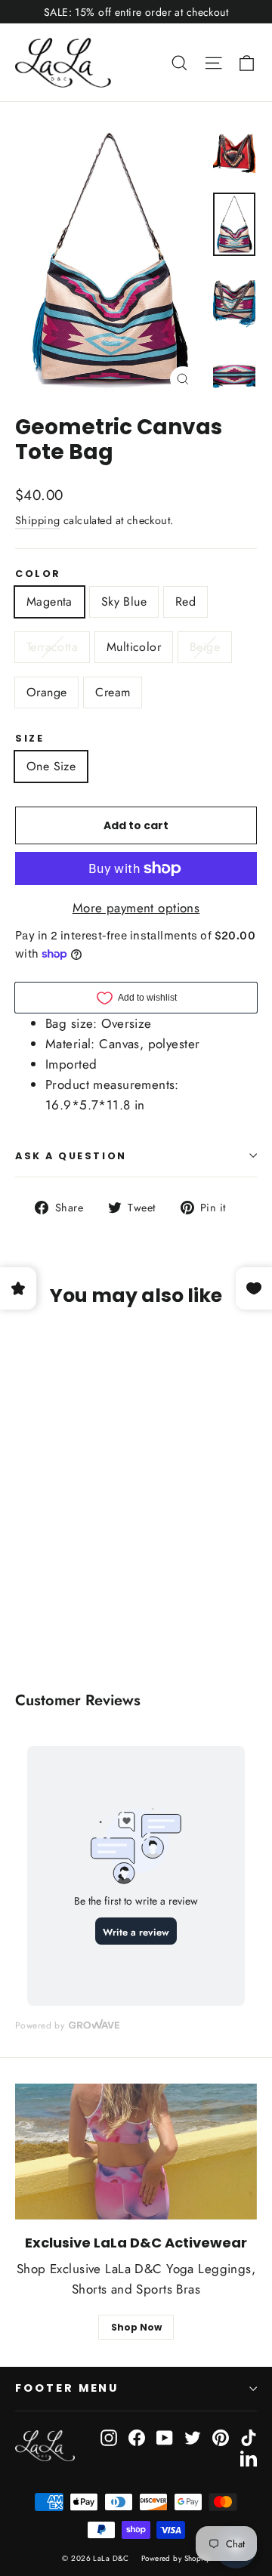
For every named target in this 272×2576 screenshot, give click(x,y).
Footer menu (67, 2388)
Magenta (49, 602)
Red (185, 602)
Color (38, 574)
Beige (205, 647)
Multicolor (134, 647)
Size (29, 738)
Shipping (37, 520)
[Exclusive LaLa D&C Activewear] (136, 2152)
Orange (46, 692)
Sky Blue (124, 602)
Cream (113, 692)
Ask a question (71, 1156)
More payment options (136, 908)
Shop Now (136, 2327)
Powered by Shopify (176, 2558)
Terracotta (52, 647)
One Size (51, 766)
